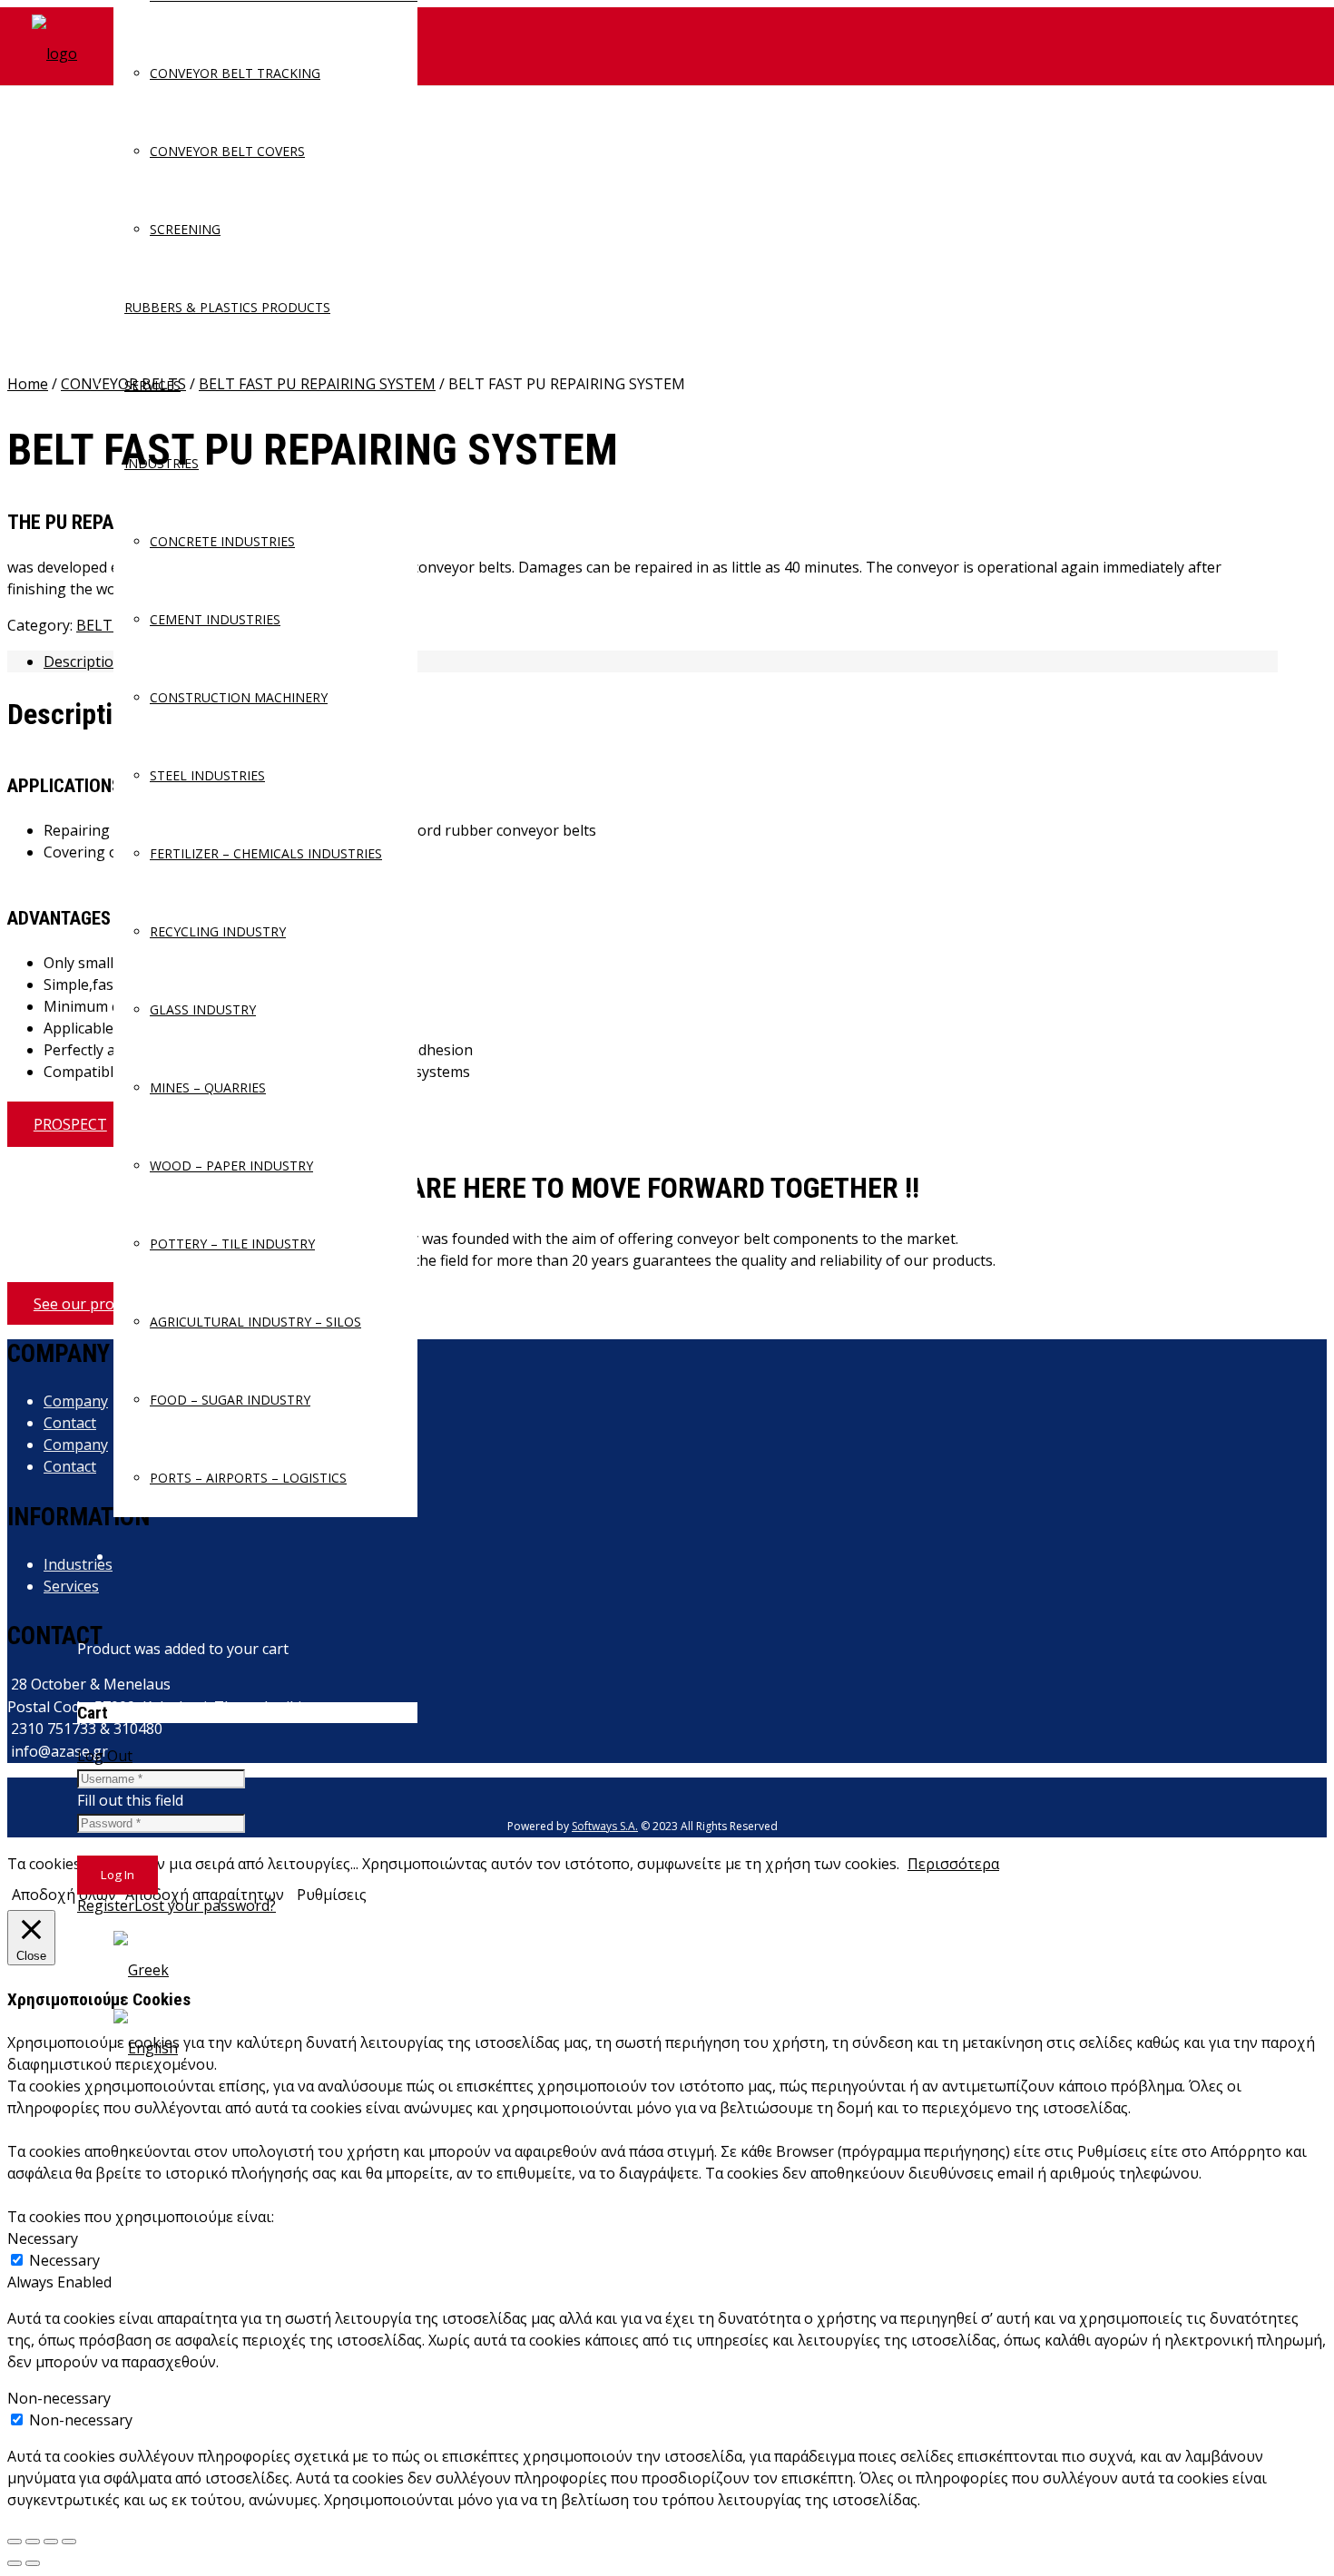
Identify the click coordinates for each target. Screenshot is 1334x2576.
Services (71, 1586)
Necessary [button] (43, 2238)
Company (76, 1401)
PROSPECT (70, 1124)
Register (106, 1905)
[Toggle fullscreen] (51, 2542)
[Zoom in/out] (69, 2542)
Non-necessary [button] (59, 2398)
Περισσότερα (953, 1864)
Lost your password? (205, 1905)
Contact (70, 1423)
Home (28, 384)
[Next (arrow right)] (33, 2563)
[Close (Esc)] (15, 2542)
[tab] (661, 661)
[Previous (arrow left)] (15, 2563)
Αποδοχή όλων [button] (64, 1895)
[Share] (33, 2542)
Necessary (64, 2260)
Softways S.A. (605, 1826)
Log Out (105, 1756)
